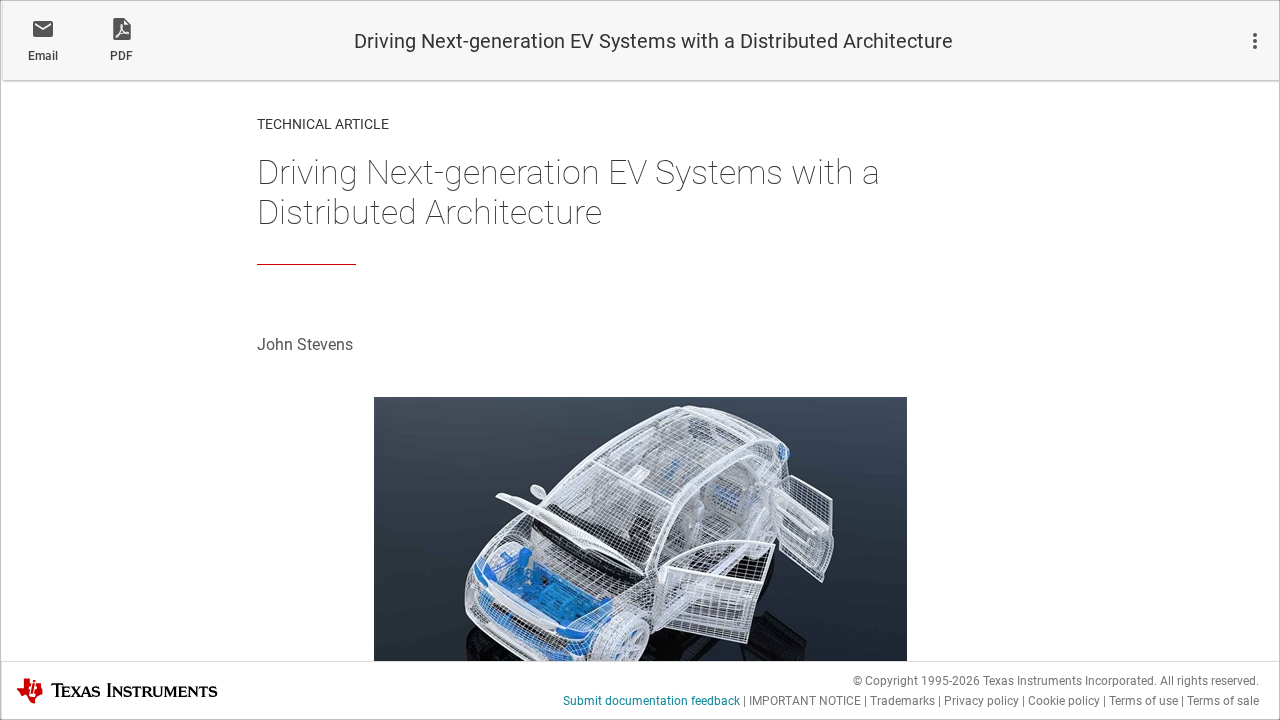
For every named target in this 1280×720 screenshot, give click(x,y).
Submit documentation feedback (651, 701)
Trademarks (902, 701)
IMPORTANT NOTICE (805, 701)
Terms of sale (1223, 701)
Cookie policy (1064, 701)
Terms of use (1143, 701)
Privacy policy (981, 701)
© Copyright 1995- (916, 681)
